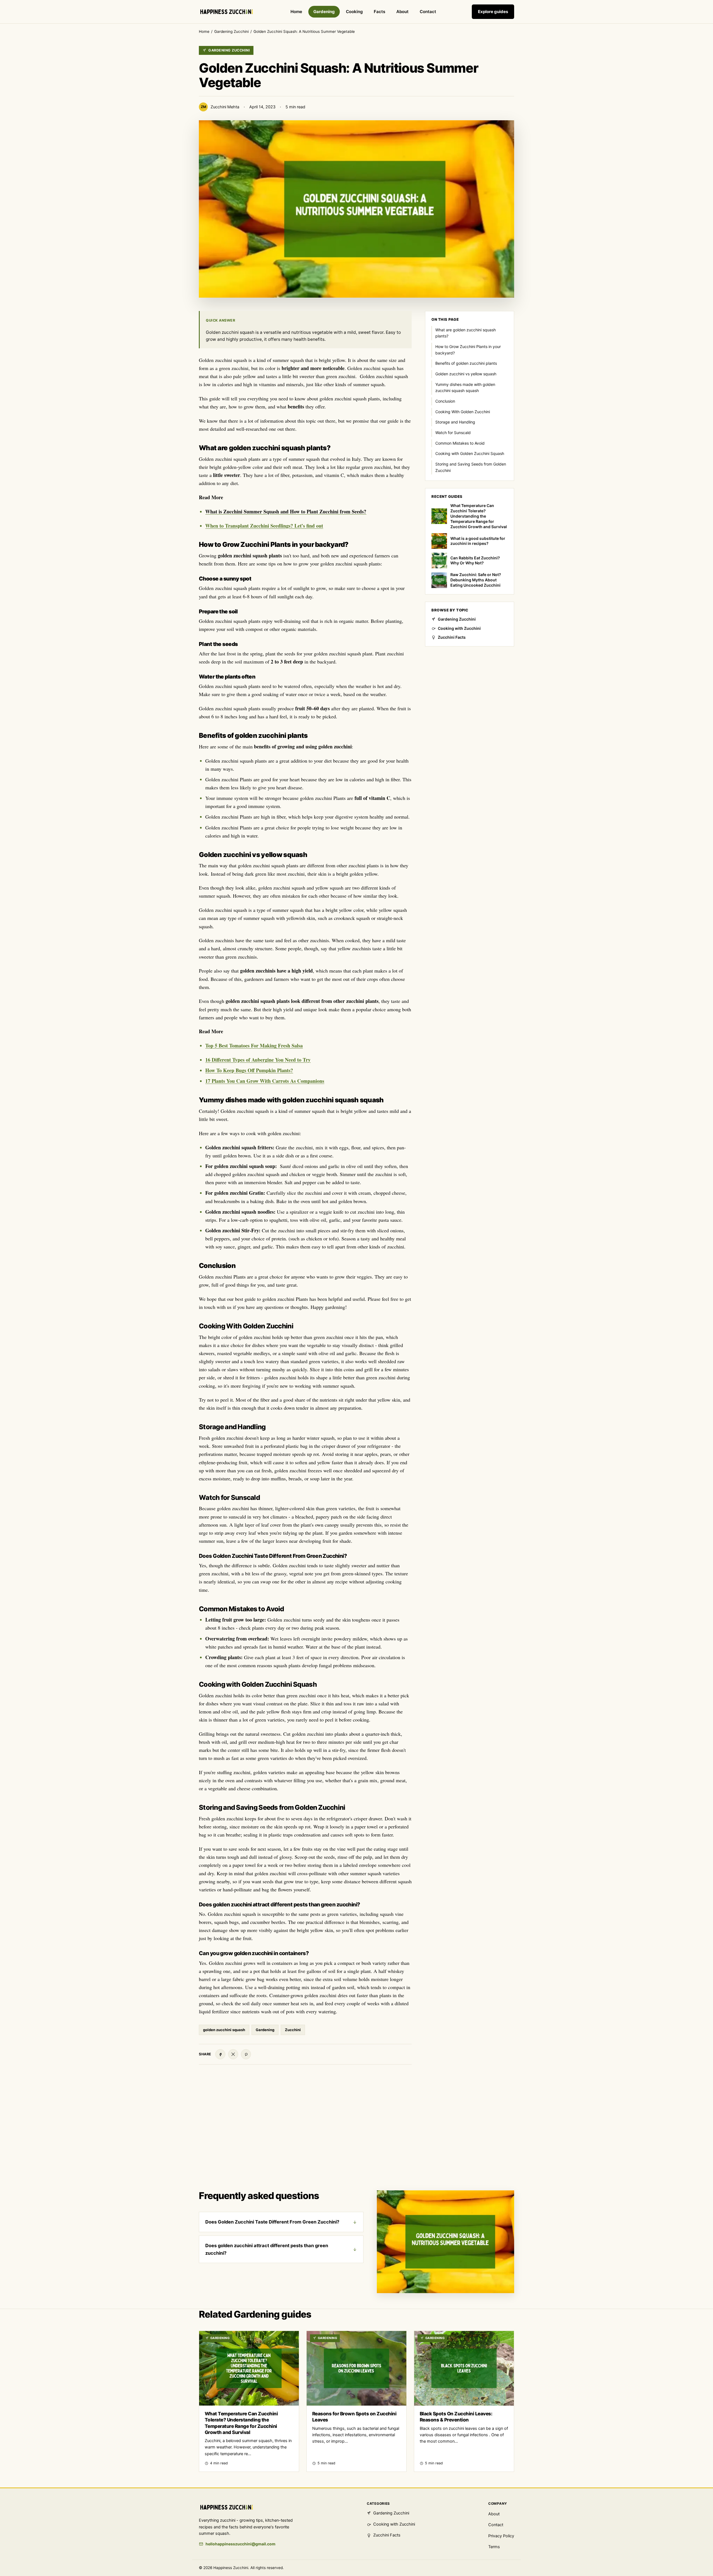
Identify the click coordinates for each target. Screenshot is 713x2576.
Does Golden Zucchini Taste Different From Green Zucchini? (272, 2222)
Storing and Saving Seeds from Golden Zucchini (471, 467)
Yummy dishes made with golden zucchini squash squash (465, 388)
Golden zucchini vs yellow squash (466, 374)
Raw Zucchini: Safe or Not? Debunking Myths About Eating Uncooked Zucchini (476, 580)
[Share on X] (233, 2054)
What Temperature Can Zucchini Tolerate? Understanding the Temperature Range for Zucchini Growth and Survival (479, 516)
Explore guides (493, 12)
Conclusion (445, 401)
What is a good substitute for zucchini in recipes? (478, 541)
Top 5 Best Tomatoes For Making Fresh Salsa (254, 1045)
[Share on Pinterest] (246, 2054)
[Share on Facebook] (220, 2054)
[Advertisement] (356, 2133)
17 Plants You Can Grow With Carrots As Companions (265, 1081)
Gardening (324, 12)
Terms (494, 2547)
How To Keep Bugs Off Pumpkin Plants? (249, 1070)
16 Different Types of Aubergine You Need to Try (258, 1060)
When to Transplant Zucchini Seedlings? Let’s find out (264, 526)
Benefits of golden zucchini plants (466, 363)
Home (296, 12)
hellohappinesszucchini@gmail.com (240, 2544)
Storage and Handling (455, 422)
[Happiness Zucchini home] (227, 12)
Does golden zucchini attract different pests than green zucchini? (267, 2249)
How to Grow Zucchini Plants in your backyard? (468, 350)
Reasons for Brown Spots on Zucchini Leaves (354, 2417)
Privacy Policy (501, 2536)
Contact (428, 12)
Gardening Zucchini (231, 31)
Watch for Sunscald (453, 433)
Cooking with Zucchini (459, 628)
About (402, 12)
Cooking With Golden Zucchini (463, 412)
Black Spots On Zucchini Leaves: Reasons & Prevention (456, 2417)
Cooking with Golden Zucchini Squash (470, 453)
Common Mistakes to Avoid (460, 443)
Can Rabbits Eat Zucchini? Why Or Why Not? (475, 560)
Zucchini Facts (452, 637)
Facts (379, 12)
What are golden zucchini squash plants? (466, 333)
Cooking (354, 12)
